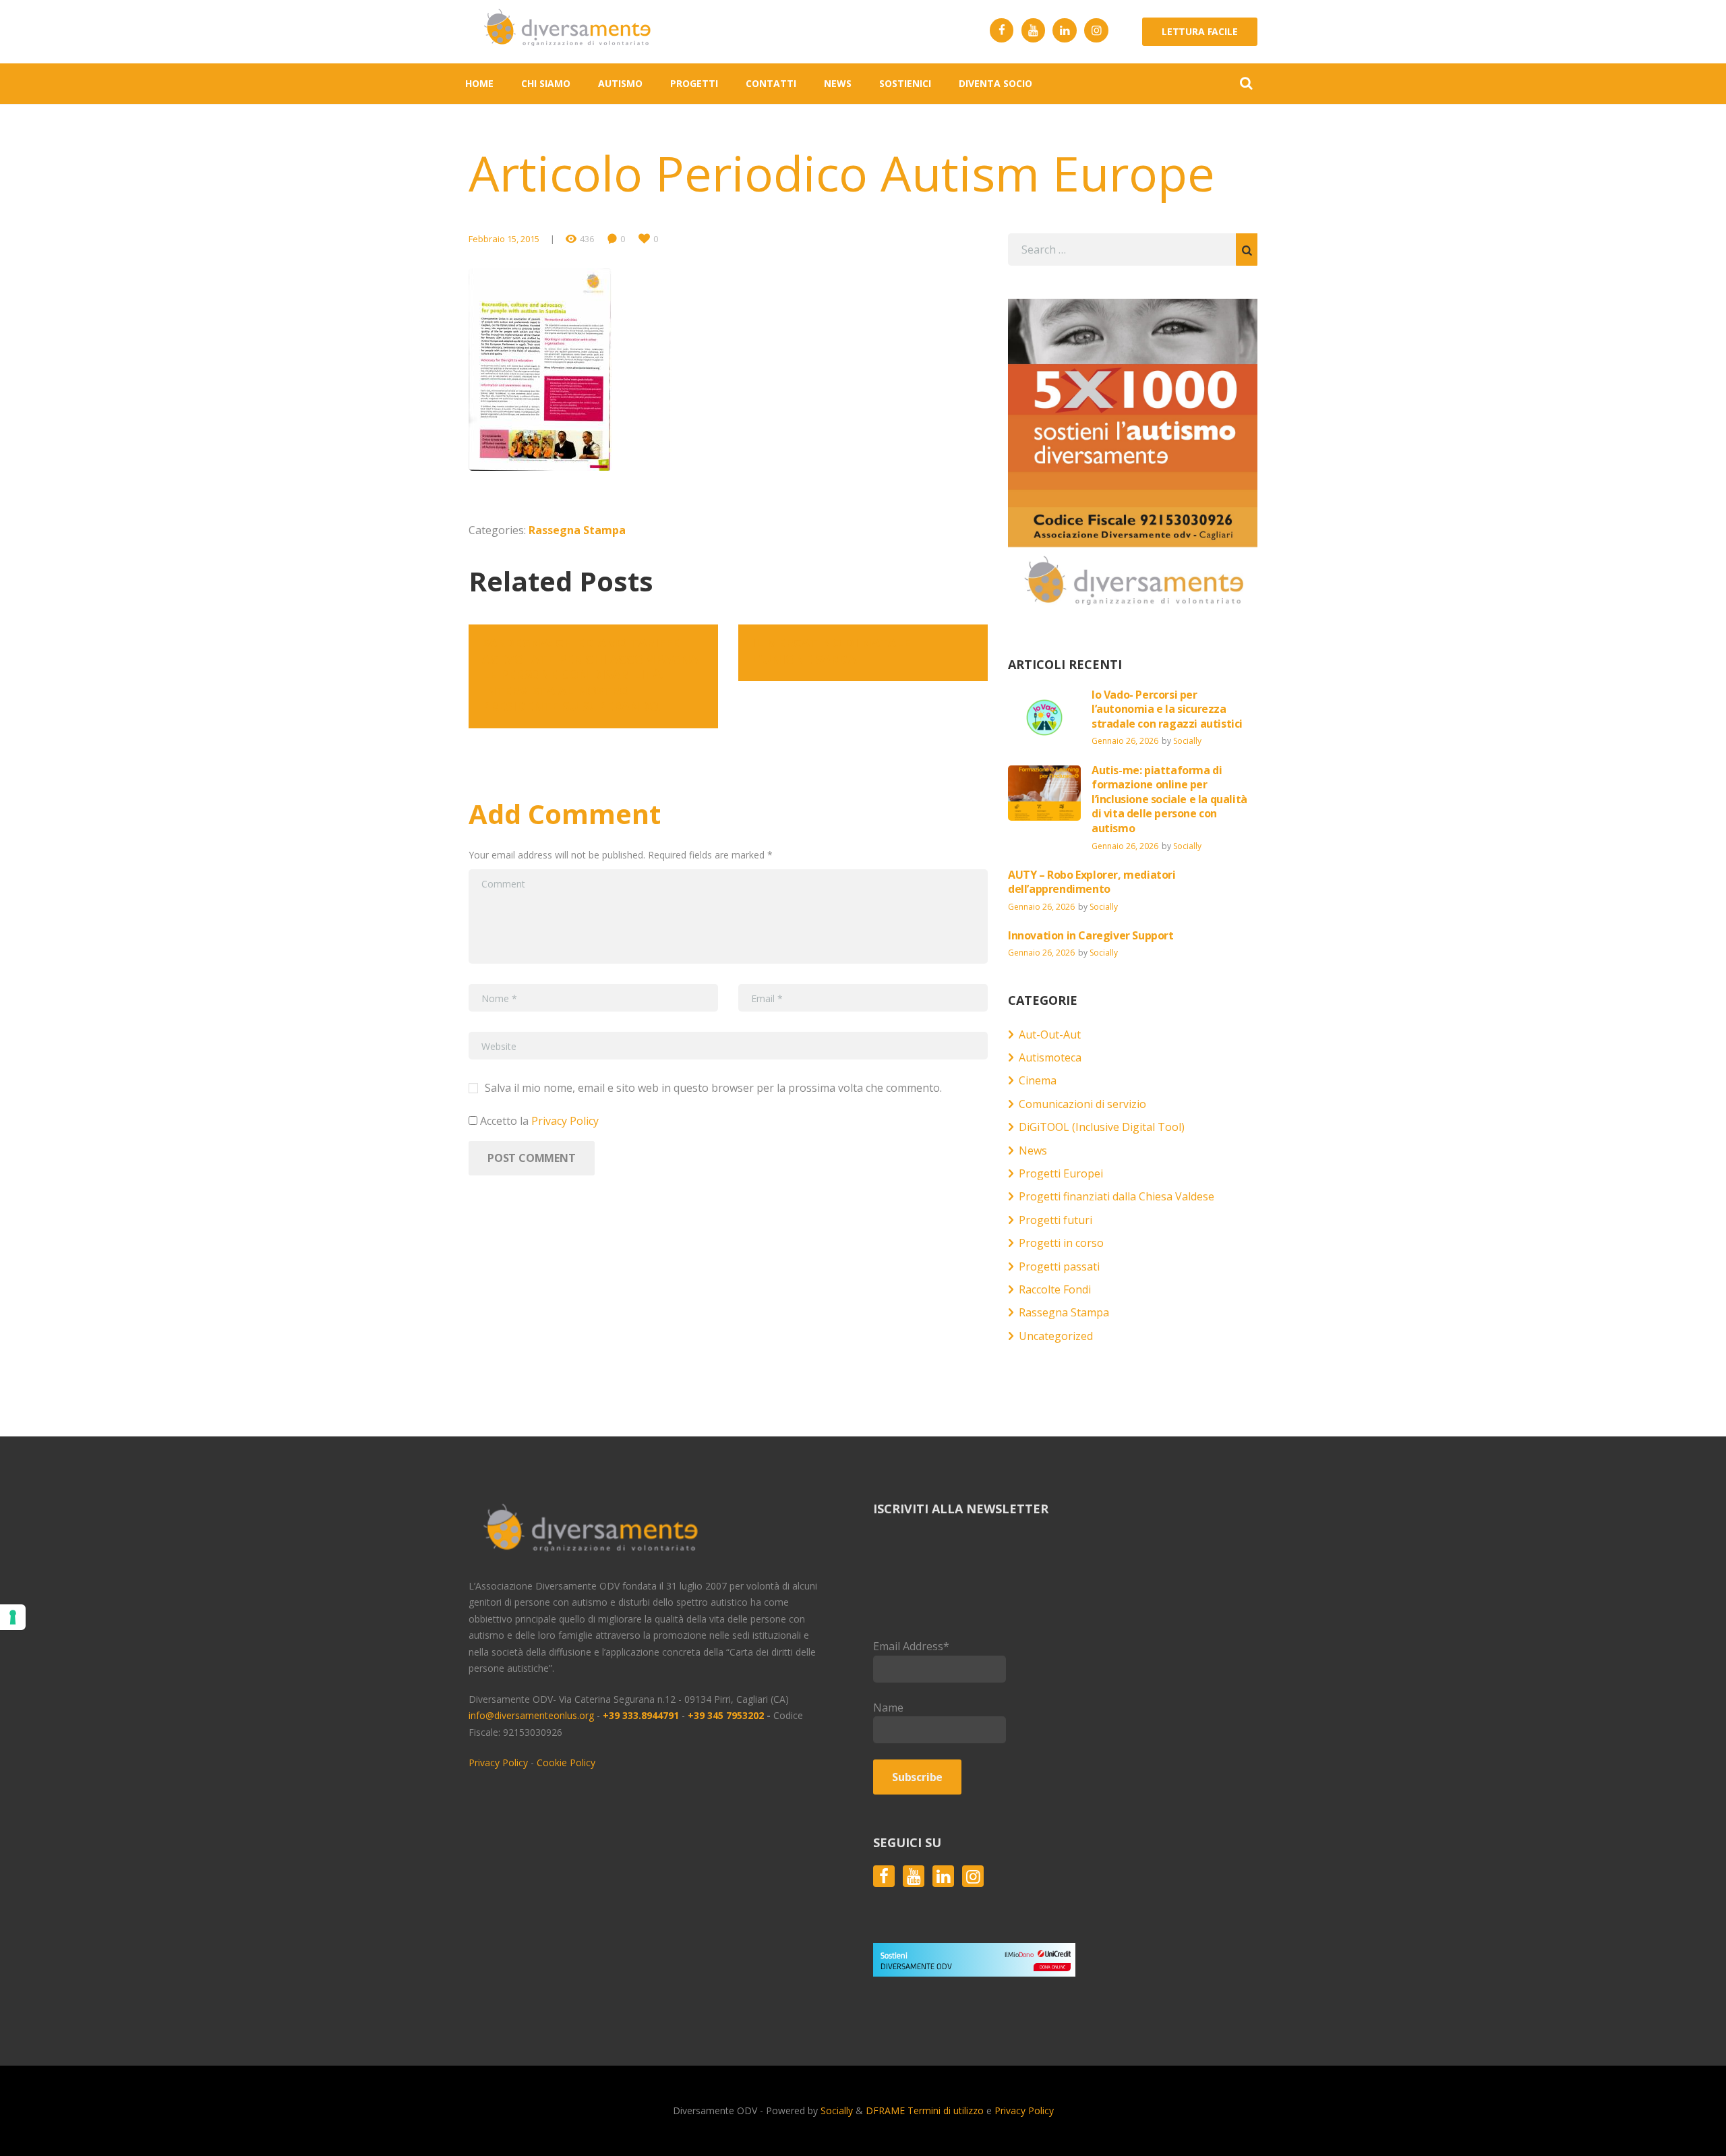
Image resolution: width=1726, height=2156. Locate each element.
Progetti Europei (1061, 1173)
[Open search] (1246, 83)
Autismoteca (1050, 1057)
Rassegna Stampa (577, 530)
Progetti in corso (1061, 1243)
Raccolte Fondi (1055, 1289)
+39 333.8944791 (642, 1715)
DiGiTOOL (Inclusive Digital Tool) (1102, 1127)
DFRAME (885, 2110)
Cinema (1038, 1080)
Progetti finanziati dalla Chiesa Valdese (1117, 1196)
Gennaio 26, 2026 (1125, 741)
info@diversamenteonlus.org (531, 1715)
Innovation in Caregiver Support (1091, 935)
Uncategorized (1056, 1336)
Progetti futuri (1055, 1220)
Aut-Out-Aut (1050, 1035)
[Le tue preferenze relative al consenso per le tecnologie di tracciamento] (13, 1617)
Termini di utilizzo (946, 2110)
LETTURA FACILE (1200, 31)
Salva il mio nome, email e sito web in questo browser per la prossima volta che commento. (713, 1088)
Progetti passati (1059, 1266)
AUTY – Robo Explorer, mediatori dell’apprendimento (1092, 882)
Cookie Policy (566, 1762)
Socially (1187, 741)
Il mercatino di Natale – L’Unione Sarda (836, 650)
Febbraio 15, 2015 (504, 239)
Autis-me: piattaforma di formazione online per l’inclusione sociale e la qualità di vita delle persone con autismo (1169, 799)
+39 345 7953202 (726, 1715)
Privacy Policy (565, 1121)
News (1033, 1150)
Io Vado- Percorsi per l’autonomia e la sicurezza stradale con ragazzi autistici (1168, 709)
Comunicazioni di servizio (1082, 1104)
